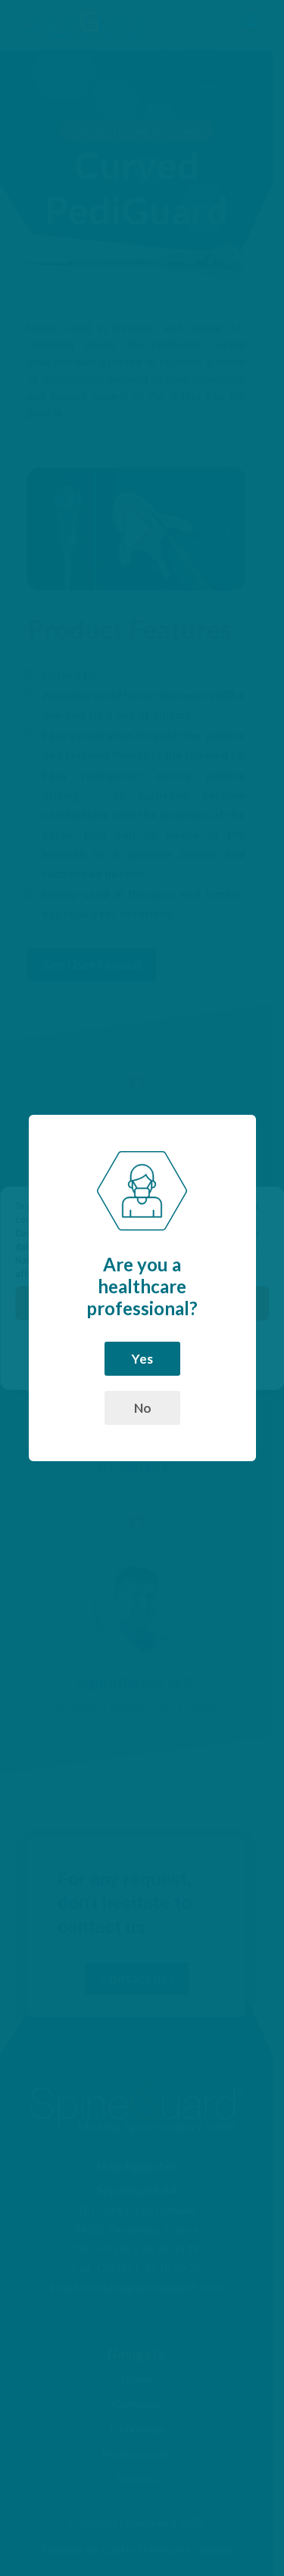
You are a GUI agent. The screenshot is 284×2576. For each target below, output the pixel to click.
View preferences (142, 1345)
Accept (142, 1303)
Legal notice (170, 1370)
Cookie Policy (109, 1370)
